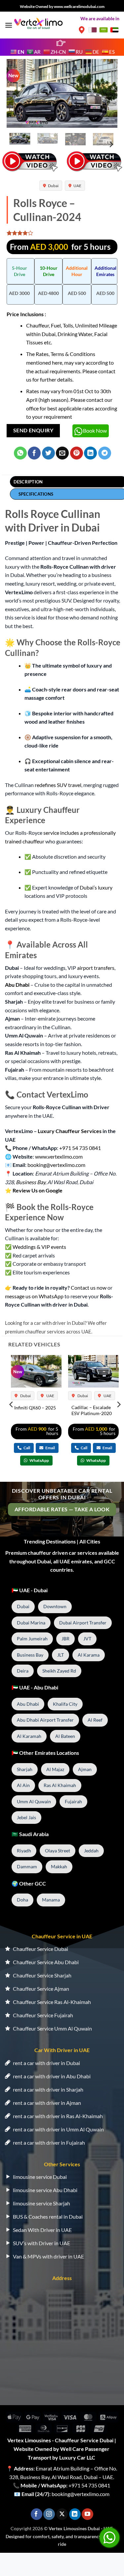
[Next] (107, 94)
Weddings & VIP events (39, 1247)
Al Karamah (29, 1736)
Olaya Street (58, 1851)
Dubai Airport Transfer (83, 1623)
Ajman (85, 1769)
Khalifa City (65, 1704)
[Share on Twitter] (48, 453)
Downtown (55, 1606)
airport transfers (96, 968)
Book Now (95, 430)
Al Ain (23, 1785)
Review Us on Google (38, 1190)
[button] (9, 25)
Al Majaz (55, 1769)
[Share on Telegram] (105, 453)
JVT (87, 1639)
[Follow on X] (62, 2514)
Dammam (27, 1866)
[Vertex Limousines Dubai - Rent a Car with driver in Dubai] (39, 23)
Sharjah (25, 1769)
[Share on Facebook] (34, 453)
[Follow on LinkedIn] (75, 2514)
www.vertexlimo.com (59, 1156)
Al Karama (89, 1655)
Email (50, 1448)
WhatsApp (39, 1460)
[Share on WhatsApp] (20, 453)
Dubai (53, 186)
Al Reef (95, 1720)
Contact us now (89, 1288)
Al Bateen (65, 1736)
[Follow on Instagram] (49, 2514)
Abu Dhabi (17, 985)
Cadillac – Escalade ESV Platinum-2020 (92, 1410)
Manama (51, 1900)
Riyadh (24, 1851)
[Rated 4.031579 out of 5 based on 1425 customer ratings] (62, 233)
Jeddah (91, 1851)
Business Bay (31, 1182)
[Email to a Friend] (62, 453)
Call (26, 1448)
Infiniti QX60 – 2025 (35, 1408)
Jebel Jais (26, 1817)
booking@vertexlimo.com (81, 2494)
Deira (23, 1671)
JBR (65, 1639)
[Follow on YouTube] (87, 2514)
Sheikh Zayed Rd (59, 1671)
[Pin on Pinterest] (77, 453)
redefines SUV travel (58, 785)
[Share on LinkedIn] (90, 453)
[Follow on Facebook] (37, 2514)
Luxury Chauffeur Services (70, 1131)
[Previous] (17, 94)
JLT (61, 1655)
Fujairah (73, 1801)
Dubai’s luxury (96, 887)
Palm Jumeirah (32, 1639)
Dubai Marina (31, 1623)
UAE (77, 186)
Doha (22, 1900)
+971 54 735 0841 (89, 2485)
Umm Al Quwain (34, 1801)
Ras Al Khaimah (60, 1785)
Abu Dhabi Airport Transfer (45, 1720)
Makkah (59, 1866)
